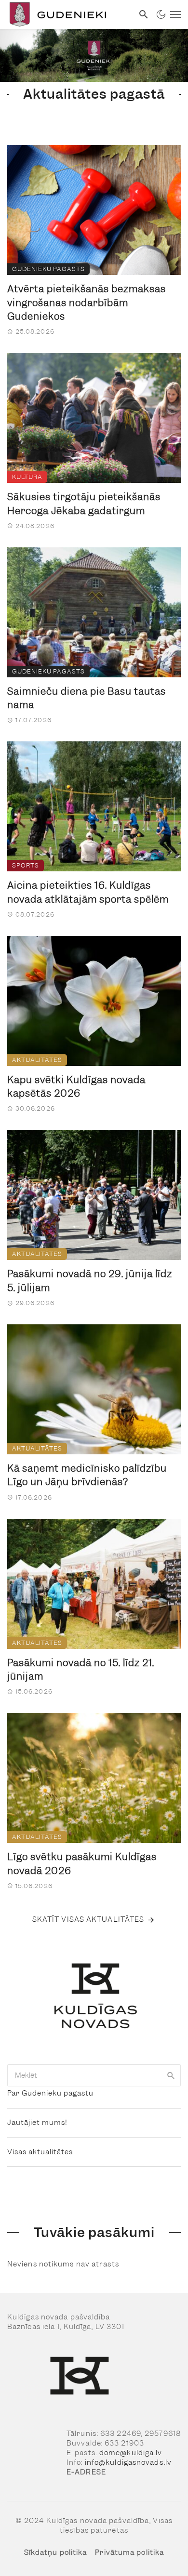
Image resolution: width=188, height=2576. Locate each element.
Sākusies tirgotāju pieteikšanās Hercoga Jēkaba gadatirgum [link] (84, 504)
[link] (67, 14)
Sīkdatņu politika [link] (56, 2552)
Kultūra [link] (27, 477)
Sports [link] (26, 865)
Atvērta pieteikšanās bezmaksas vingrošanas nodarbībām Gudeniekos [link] (87, 303)
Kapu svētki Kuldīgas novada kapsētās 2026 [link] (76, 1087)
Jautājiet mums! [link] (37, 2123)
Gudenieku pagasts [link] (48, 269)
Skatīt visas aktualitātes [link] (88, 1919)
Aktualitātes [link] (37, 1060)
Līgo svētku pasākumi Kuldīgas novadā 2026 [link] (82, 1864)
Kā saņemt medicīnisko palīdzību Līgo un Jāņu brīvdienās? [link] (87, 1475)
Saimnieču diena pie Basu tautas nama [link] (87, 698)
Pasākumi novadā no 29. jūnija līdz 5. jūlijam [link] (90, 1281)
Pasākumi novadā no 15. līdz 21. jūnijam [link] (81, 1670)
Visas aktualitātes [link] (40, 2152)
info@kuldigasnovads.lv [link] (128, 2462)
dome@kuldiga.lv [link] (131, 2453)
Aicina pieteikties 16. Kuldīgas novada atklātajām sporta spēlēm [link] (88, 892)
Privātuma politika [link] (129, 2552)
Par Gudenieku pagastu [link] (50, 2093)
